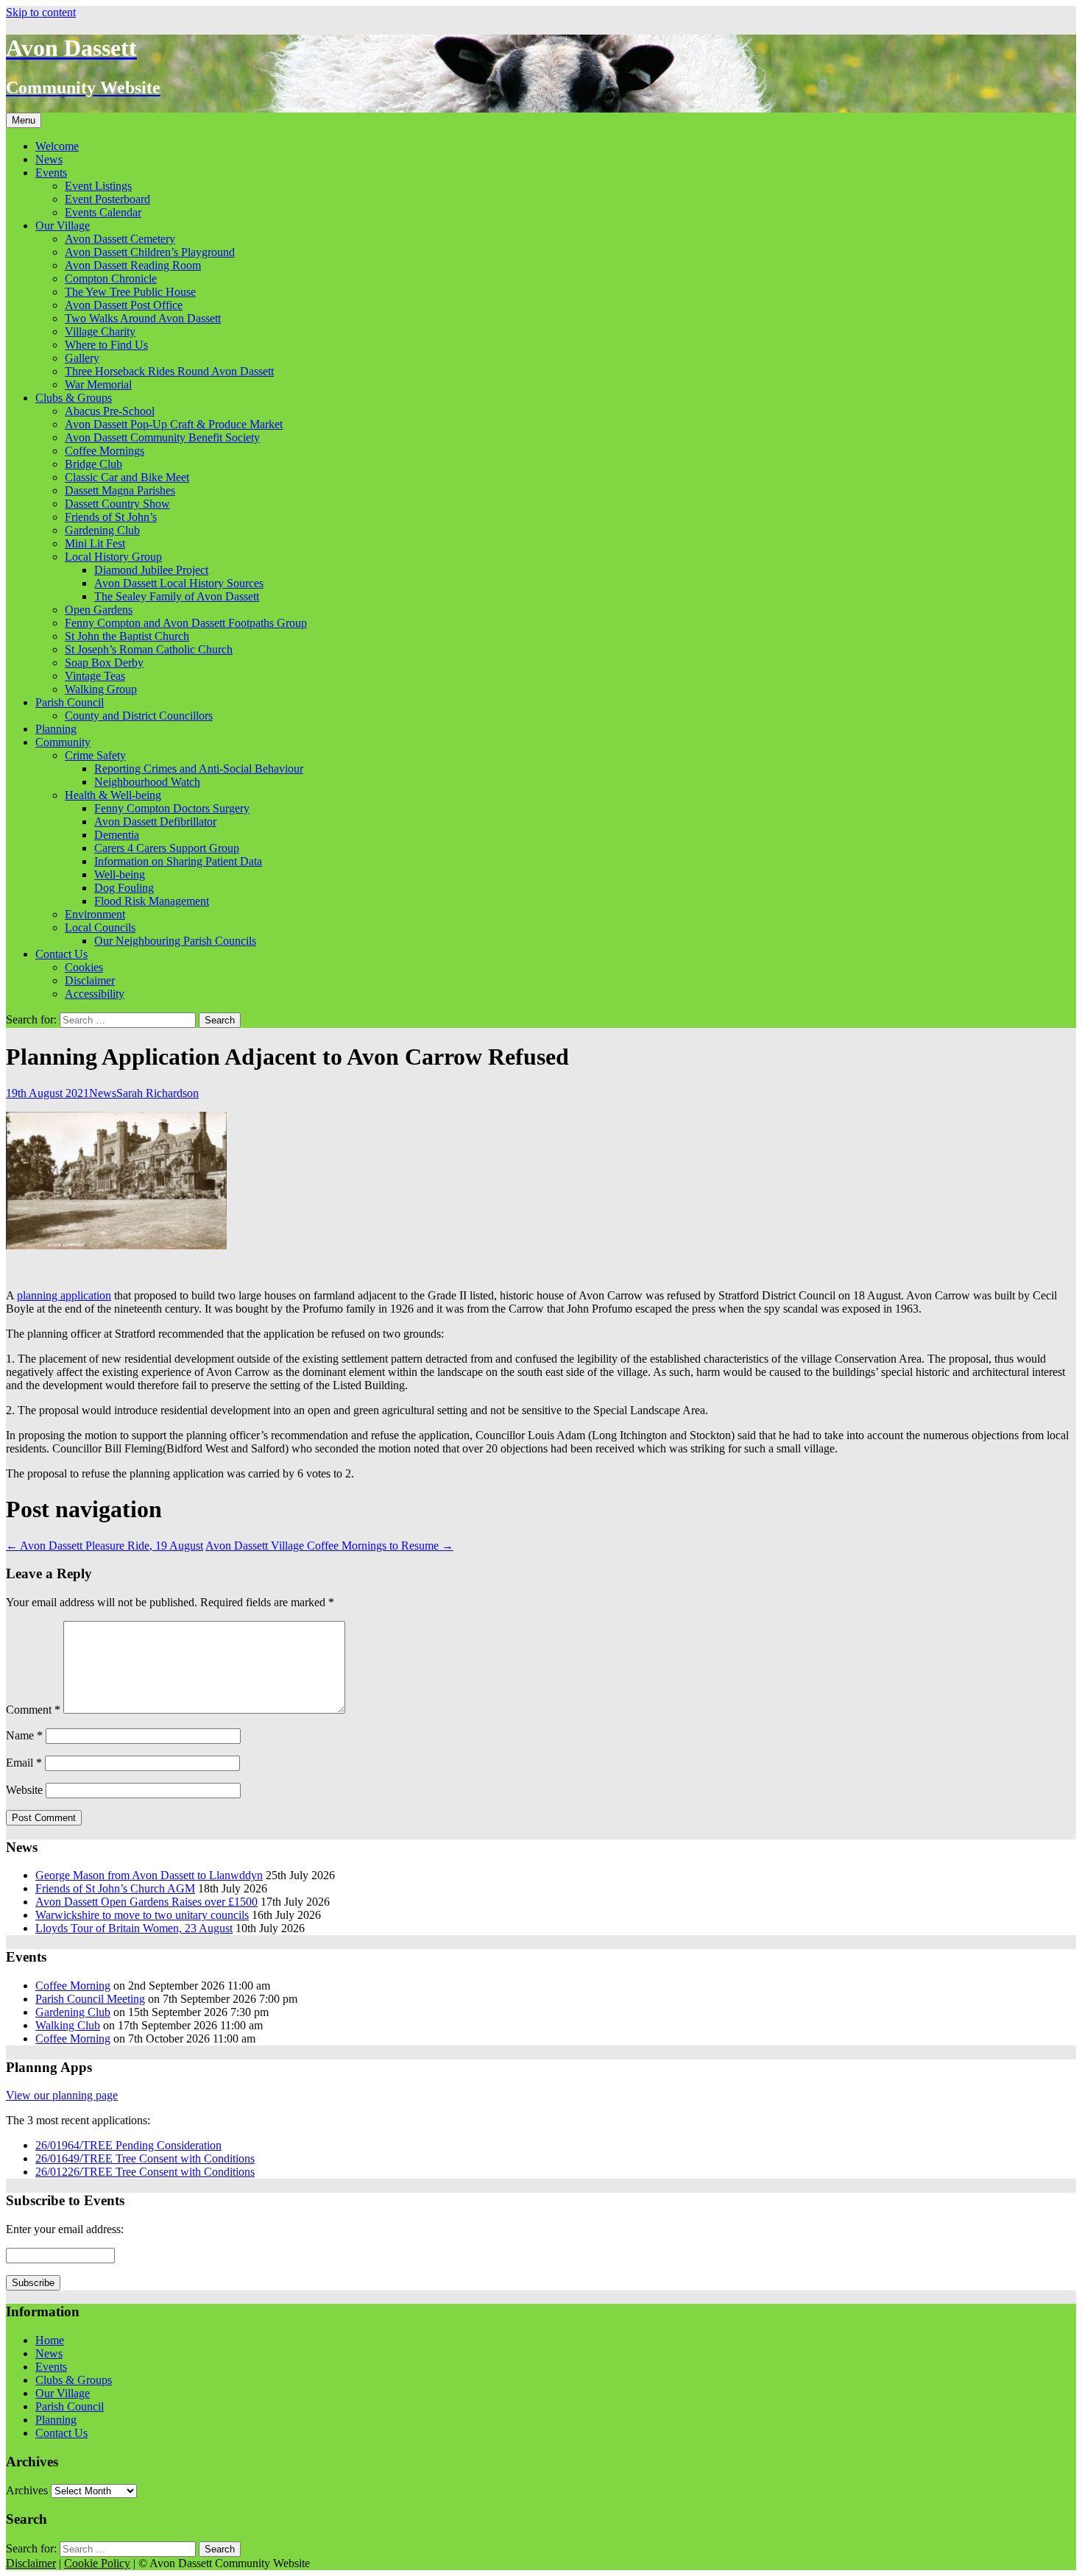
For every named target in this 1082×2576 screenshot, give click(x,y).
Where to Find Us (106, 345)
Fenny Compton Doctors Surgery (172, 808)
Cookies (84, 967)
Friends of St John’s (111, 517)
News (49, 159)
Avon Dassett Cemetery (120, 239)
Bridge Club (93, 464)
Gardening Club (102, 530)
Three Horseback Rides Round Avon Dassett (169, 371)
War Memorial (98, 384)
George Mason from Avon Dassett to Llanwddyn (149, 1875)
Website (24, 1790)
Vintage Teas (95, 676)
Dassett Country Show (117, 504)
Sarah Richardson (158, 1093)
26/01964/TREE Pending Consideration (128, 2145)
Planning (56, 729)
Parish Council (70, 702)
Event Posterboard (107, 199)
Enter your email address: (65, 2229)
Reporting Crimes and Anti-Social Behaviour (199, 769)
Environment (95, 914)
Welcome (57, 146)
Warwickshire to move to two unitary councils (142, 1915)
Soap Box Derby (104, 663)
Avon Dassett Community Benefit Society (162, 437)
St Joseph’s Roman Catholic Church (149, 649)
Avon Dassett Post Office (124, 305)
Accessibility (95, 994)
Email (24, 1763)
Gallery (82, 358)
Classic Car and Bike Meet (127, 477)
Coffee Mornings (105, 451)
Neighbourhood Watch (147, 782)
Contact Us (61, 954)
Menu (24, 120)
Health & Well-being (113, 795)
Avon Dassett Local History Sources (179, 583)
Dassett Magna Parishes (120, 490)
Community (63, 742)
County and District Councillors (139, 716)
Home (50, 2340)
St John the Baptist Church (127, 636)
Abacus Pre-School (110, 411)
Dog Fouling (124, 888)
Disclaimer (90, 980)
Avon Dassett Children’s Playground (150, 252)
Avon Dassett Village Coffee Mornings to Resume (329, 1546)
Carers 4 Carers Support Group (167, 848)
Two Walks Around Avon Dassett (143, 318)
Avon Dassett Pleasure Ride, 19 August (105, 1546)
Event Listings (98, 186)
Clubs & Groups (74, 398)
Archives (27, 2490)
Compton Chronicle (111, 278)
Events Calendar (103, 212)
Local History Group (113, 557)
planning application (64, 1295)
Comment (33, 1710)
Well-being (120, 874)
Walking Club (68, 2025)
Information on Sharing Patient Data (178, 861)
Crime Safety (95, 755)
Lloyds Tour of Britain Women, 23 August (134, 1928)
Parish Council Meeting (90, 1999)
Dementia (117, 835)
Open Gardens (99, 610)
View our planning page (62, 2095)
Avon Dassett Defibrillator (155, 822)
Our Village (63, 226)
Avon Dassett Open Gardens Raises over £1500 (146, 1902)
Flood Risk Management (152, 901)
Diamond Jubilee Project (151, 570)
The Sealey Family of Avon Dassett (177, 596)
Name (24, 1735)
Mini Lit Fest (95, 543)
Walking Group (101, 689)
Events (51, 173)
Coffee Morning (73, 1986)
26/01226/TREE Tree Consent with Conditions (145, 2172)
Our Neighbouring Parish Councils (175, 941)
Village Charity (100, 331)
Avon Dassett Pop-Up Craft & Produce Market (174, 424)
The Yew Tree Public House (130, 292)
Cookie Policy (97, 2563)
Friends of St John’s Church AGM (115, 1888)
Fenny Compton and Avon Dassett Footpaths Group (186, 623)
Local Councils (100, 927)
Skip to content (41, 12)
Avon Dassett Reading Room (133, 265)
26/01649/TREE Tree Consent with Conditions (145, 2158)
